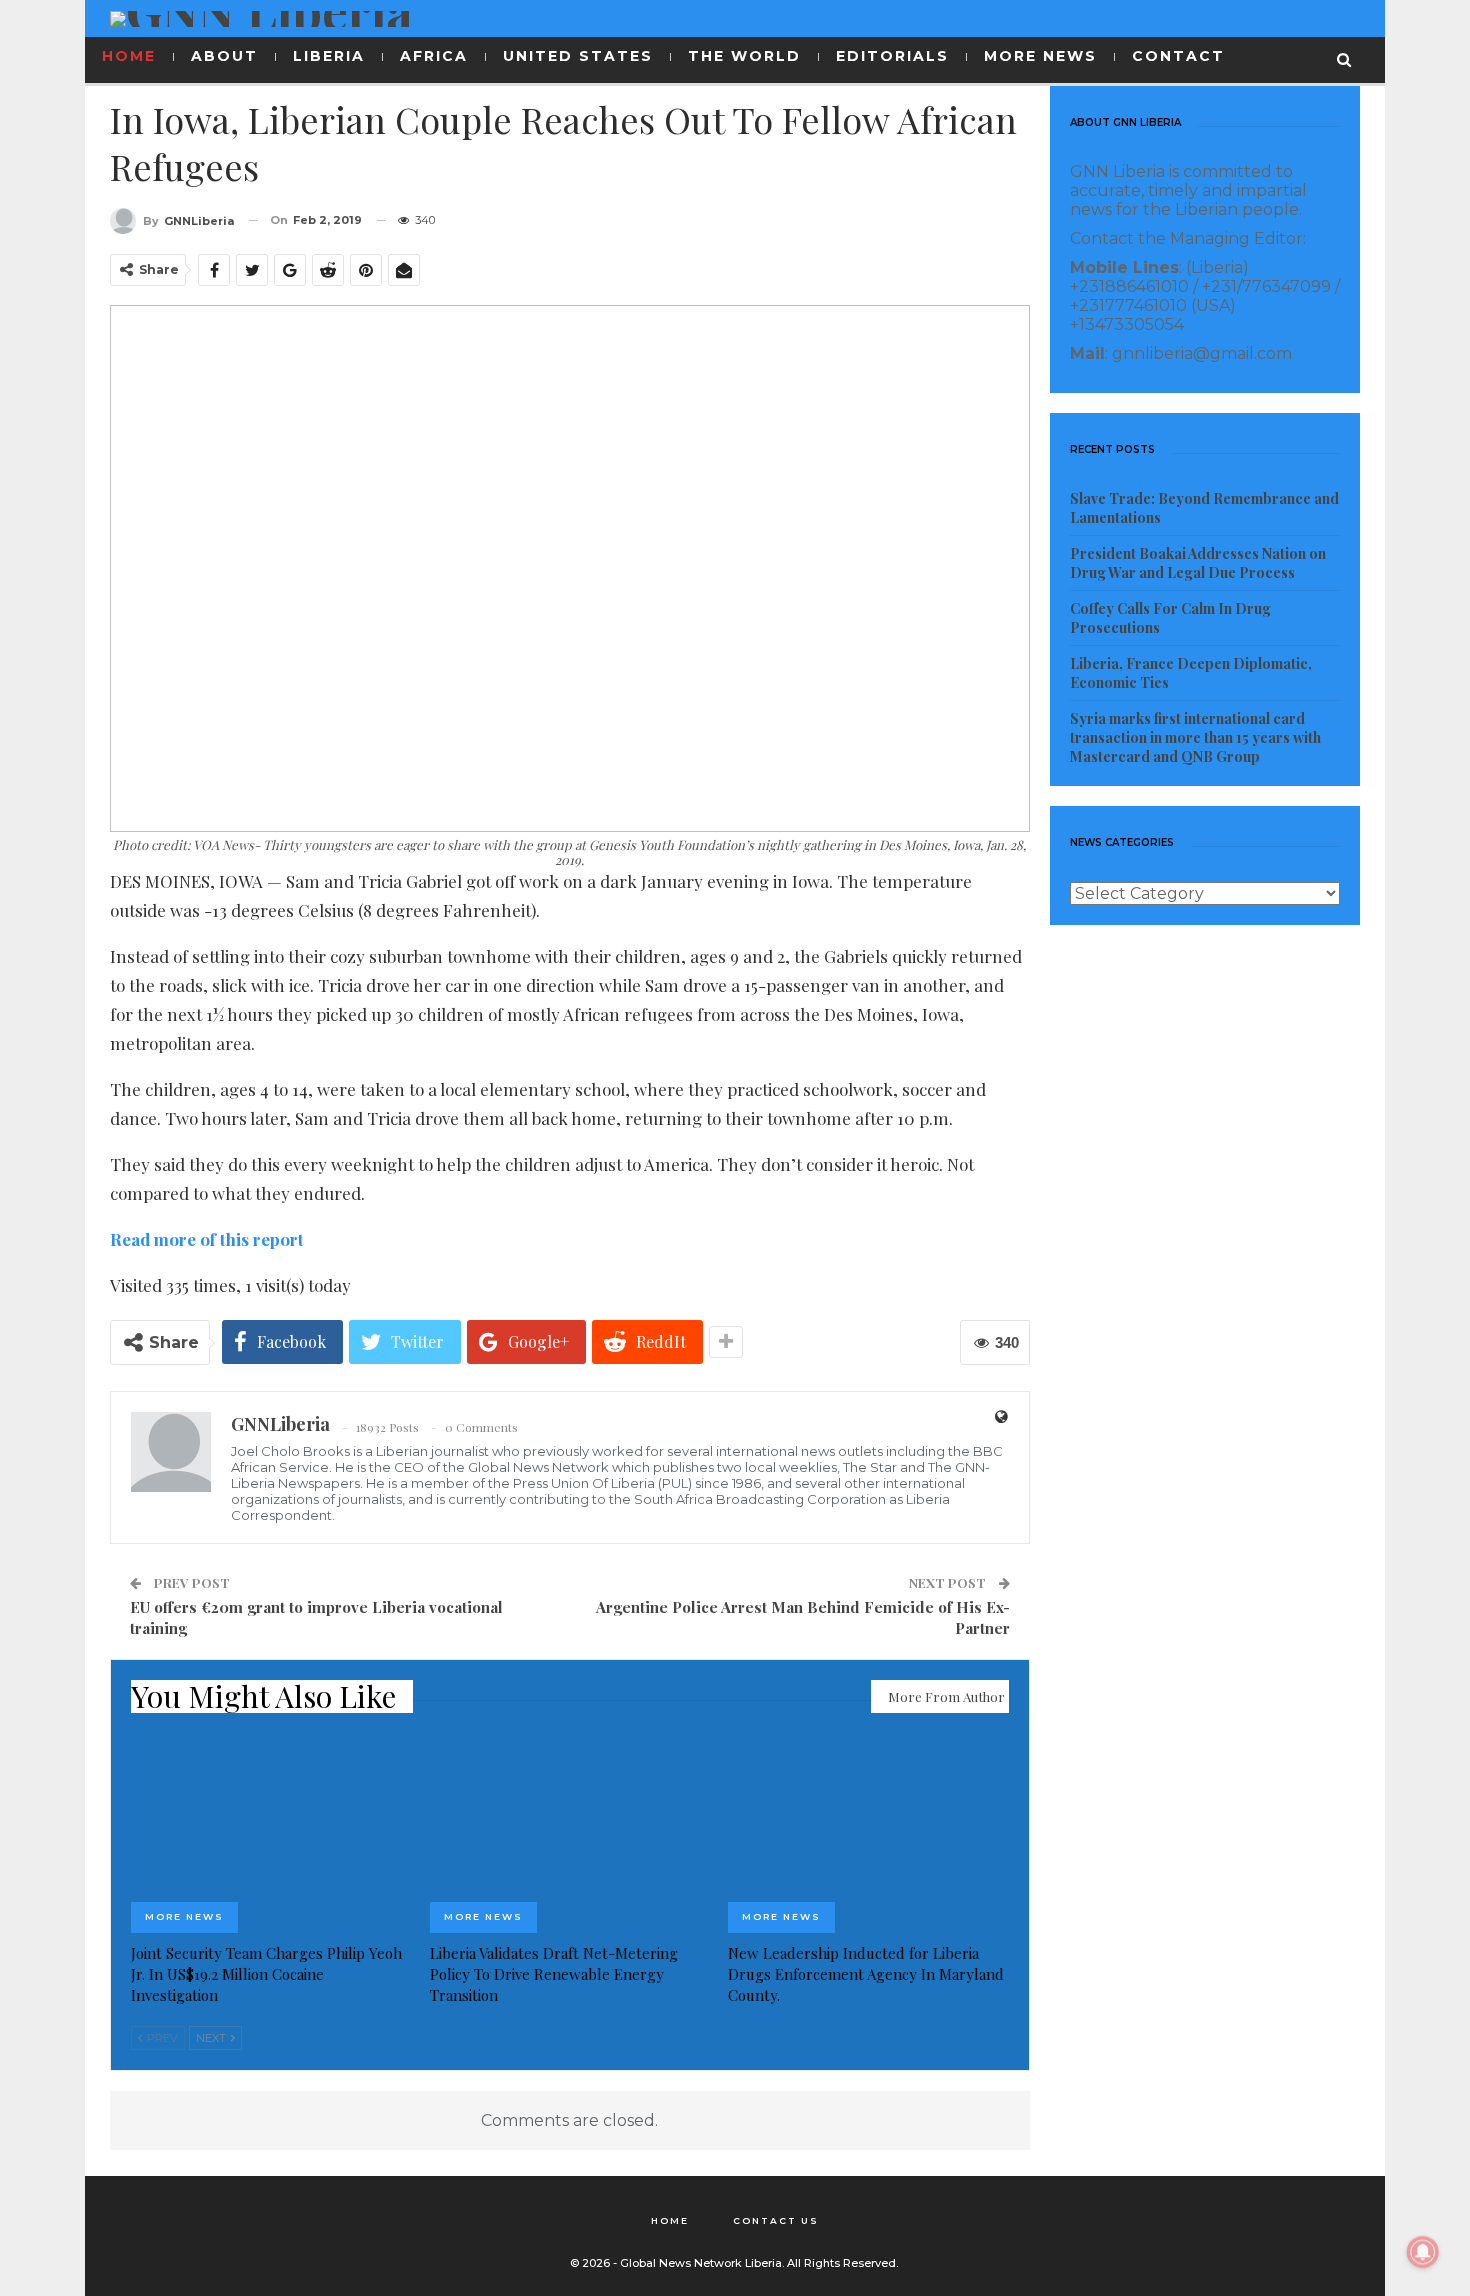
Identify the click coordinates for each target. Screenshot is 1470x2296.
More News (184, 1916)
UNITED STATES (578, 56)
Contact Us (776, 2220)
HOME (129, 56)
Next (212, 2038)
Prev (161, 2038)
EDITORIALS (892, 56)
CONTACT (1178, 56)
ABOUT (224, 56)
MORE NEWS (1040, 56)
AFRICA (434, 56)
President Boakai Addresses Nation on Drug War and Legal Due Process (1198, 563)
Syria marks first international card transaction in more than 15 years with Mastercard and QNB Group (1195, 737)
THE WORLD (744, 56)
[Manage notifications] (1423, 2252)
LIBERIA (329, 56)
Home (670, 2220)
